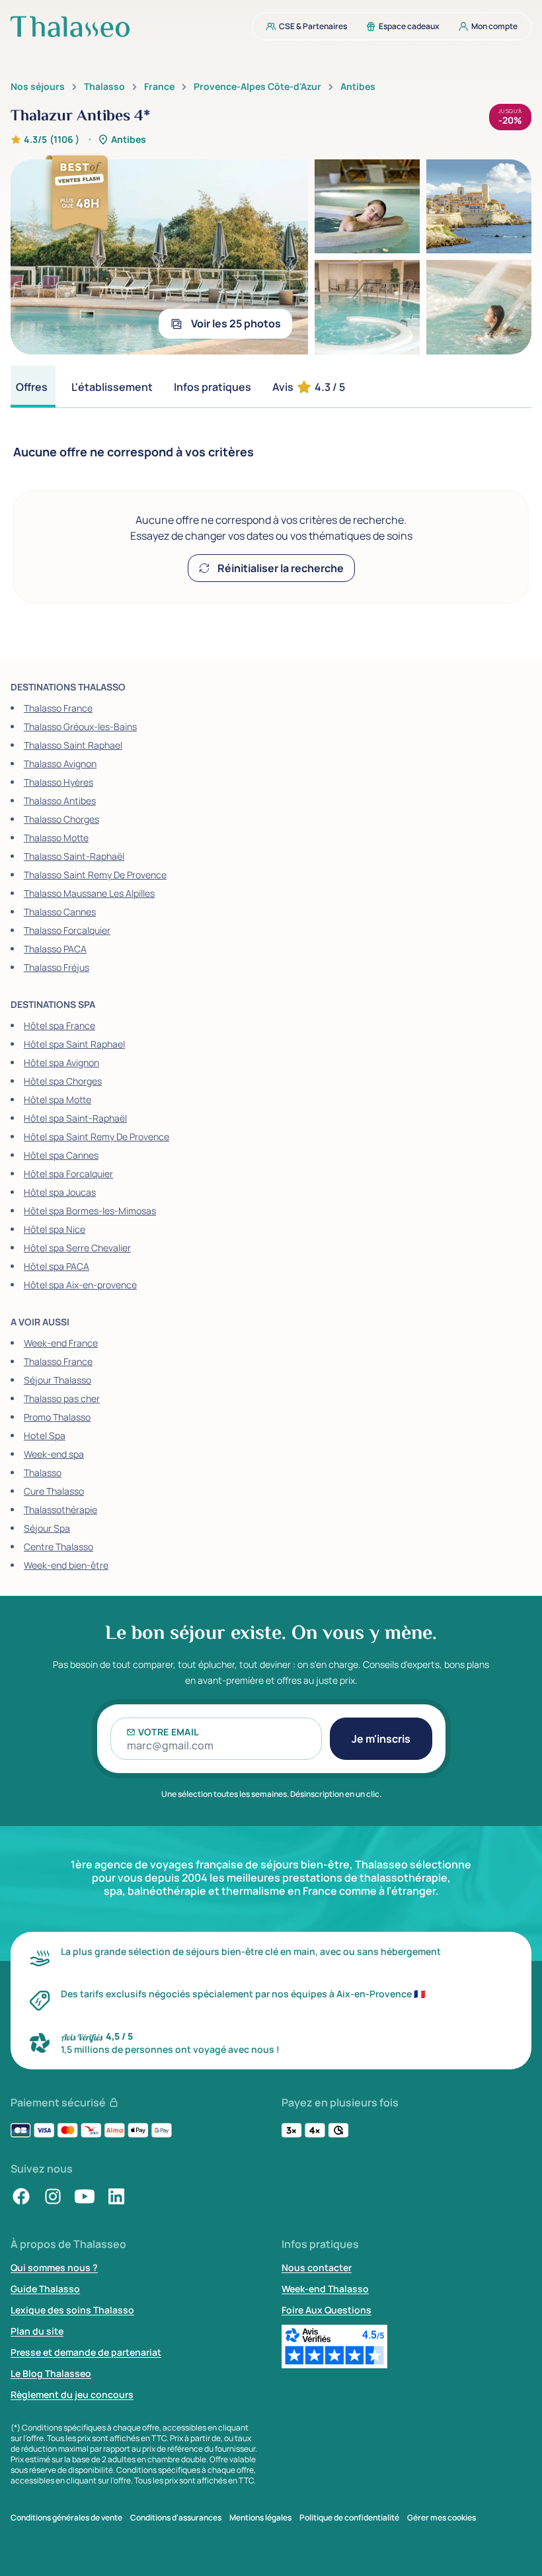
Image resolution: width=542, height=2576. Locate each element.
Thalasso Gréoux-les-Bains (80, 727)
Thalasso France (58, 708)
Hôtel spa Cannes (61, 1155)
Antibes (358, 87)
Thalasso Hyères (58, 782)
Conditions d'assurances (176, 2518)
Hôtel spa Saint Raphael (74, 1044)
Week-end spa (54, 1454)
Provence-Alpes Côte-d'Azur (257, 87)
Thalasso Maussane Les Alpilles (89, 893)
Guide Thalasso (45, 2289)
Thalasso (104, 87)
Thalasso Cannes (60, 912)
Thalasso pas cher (62, 1398)
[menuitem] (302, 26)
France (159, 87)
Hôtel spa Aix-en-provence (80, 1285)
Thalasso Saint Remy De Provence (95, 875)
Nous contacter (317, 2267)
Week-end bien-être (66, 1565)
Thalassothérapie (60, 1510)
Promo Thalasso (57, 1417)
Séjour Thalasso (58, 1380)
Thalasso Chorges (61, 819)
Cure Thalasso (54, 1491)
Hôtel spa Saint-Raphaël (75, 1118)
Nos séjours (38, 87)
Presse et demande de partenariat (86, 2352)
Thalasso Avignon (60, 764)
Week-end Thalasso (325, 2289)
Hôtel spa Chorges (63, 1081)
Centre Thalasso (58, 1547)
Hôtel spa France (59, 1025)
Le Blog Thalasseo (51, 2373)
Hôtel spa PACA (57, 1266)
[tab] (33, 387)
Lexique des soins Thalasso (72, 2310)
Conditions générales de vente (66, 2518)
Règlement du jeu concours (72, 2394)
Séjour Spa (47, 1528)
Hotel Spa (45, 1435)
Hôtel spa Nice (55, 1229)
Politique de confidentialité (349, 2518)
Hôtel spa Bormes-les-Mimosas (90, 1211)
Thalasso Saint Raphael (73, 745)
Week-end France (61, 1343)
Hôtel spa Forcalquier (68, 1174)
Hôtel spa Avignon (61, 1062)
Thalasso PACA (55, 949)
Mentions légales (260, 2518)
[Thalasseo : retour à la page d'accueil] (70, 26)
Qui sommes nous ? (54, 2267)
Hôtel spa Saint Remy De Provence (97, 1137)
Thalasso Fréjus (57, 967)
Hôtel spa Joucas (60, 1192)
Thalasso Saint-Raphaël (74, 856)
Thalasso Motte (56, 838)
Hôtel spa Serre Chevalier (77, 1248)
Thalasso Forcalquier (67, 930)
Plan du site (37, 2331)
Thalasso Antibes (60, 801)
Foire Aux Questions (327, 2310)
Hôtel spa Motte (58, 1100)
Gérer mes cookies (442, 2518)
